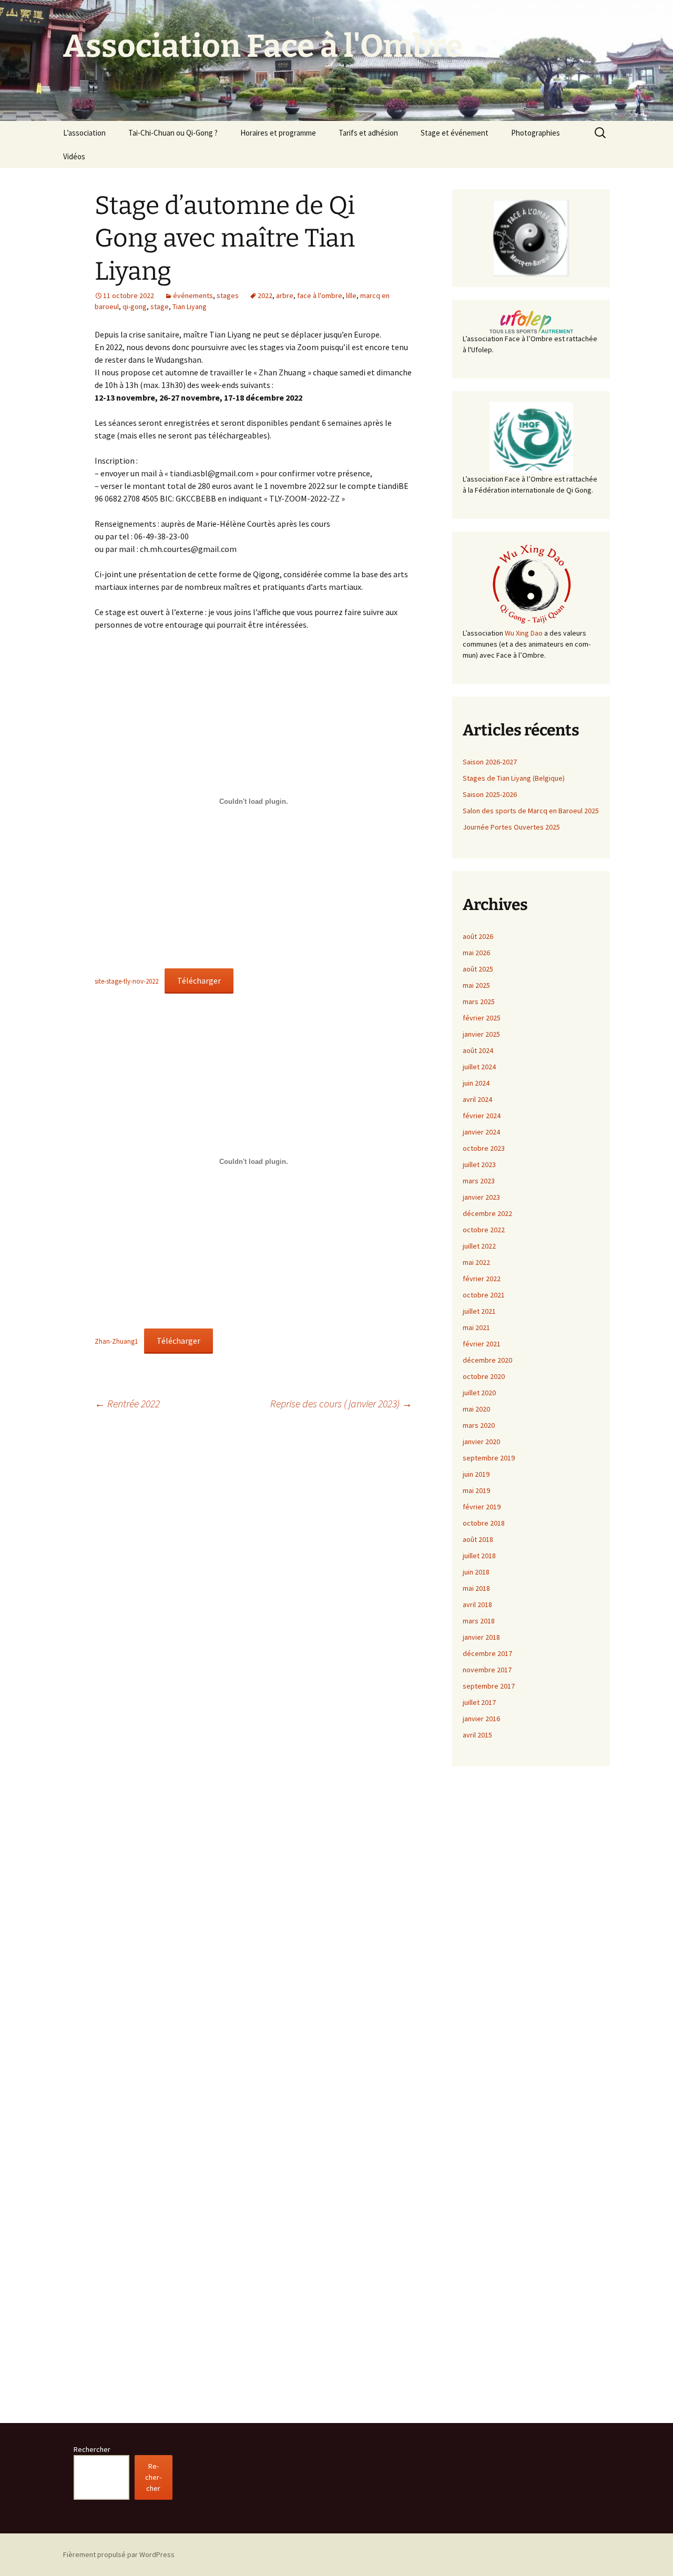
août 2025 (478, 969)
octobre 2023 (484, 1148)
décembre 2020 (487, 1360)
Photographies (536, 133)
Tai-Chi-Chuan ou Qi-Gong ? (173, 133)
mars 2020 (479, 1425)
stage (160, 306)
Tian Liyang (190, 306)
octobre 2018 (484, 1523)
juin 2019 (476, 1474)
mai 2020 (476, 1409)
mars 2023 (479, 1181)
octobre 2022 (484, 1230)
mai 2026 (476, 953)
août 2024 (478, 1050)
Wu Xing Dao (524, 633)
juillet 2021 (479, 1311)
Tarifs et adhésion (368, 133)
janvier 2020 (481, 1442)
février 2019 (482, 1507)
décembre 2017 (487, 1653)
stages (228, 295)
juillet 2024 (479, 1067)
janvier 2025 (481, 1034)
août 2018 (478, 1539)
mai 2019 (476, 1490)
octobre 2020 (484, 1376)
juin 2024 (476, 1083)
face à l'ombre (320, 295)
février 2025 (482, 1018)
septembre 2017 (489, 1686)
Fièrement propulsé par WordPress (119, 2554)
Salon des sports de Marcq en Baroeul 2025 (531, 811)
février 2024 (482, 1116)
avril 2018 (477, 1604)
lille (351, 295)
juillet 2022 (479, 1246)
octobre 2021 (484, 1295)
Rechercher (92, 2449)
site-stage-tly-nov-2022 (126, 981)
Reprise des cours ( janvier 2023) (341, 1403)
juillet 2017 (479, 1702)
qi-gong (135, 306)
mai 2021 (476, 1327)
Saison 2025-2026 (490, 794)
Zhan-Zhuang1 (116, 1341)
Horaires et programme (278, 133)
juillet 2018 (479, 1556)
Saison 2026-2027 (490, 762)
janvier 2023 (481, 1197)
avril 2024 (477, 1099)
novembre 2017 (487, 1670)
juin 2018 (476, 1572)
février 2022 (482, 1279)
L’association (84, 133)
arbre (285, 295)
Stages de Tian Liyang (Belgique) (514, 778)
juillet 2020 (479, 1393)
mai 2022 (476, 1262)
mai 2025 (476, 985)
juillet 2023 (479, 1164)
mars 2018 (479, 1621)
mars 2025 (479, 1001)
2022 (265, 295)
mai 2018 (476, 1588)
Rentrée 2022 (127, 1403)
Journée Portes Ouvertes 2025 (511, 827)
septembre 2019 (489, 1458)
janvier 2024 (481, 1132)
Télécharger (199, 980)
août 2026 (478, 936)
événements (193, 295)
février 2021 (482, 1344)
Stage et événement (455, 133)
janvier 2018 (481, 1637)
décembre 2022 (487, 1213)
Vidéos (74, 156)
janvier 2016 (481, 1719)
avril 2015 (477, 1735)
